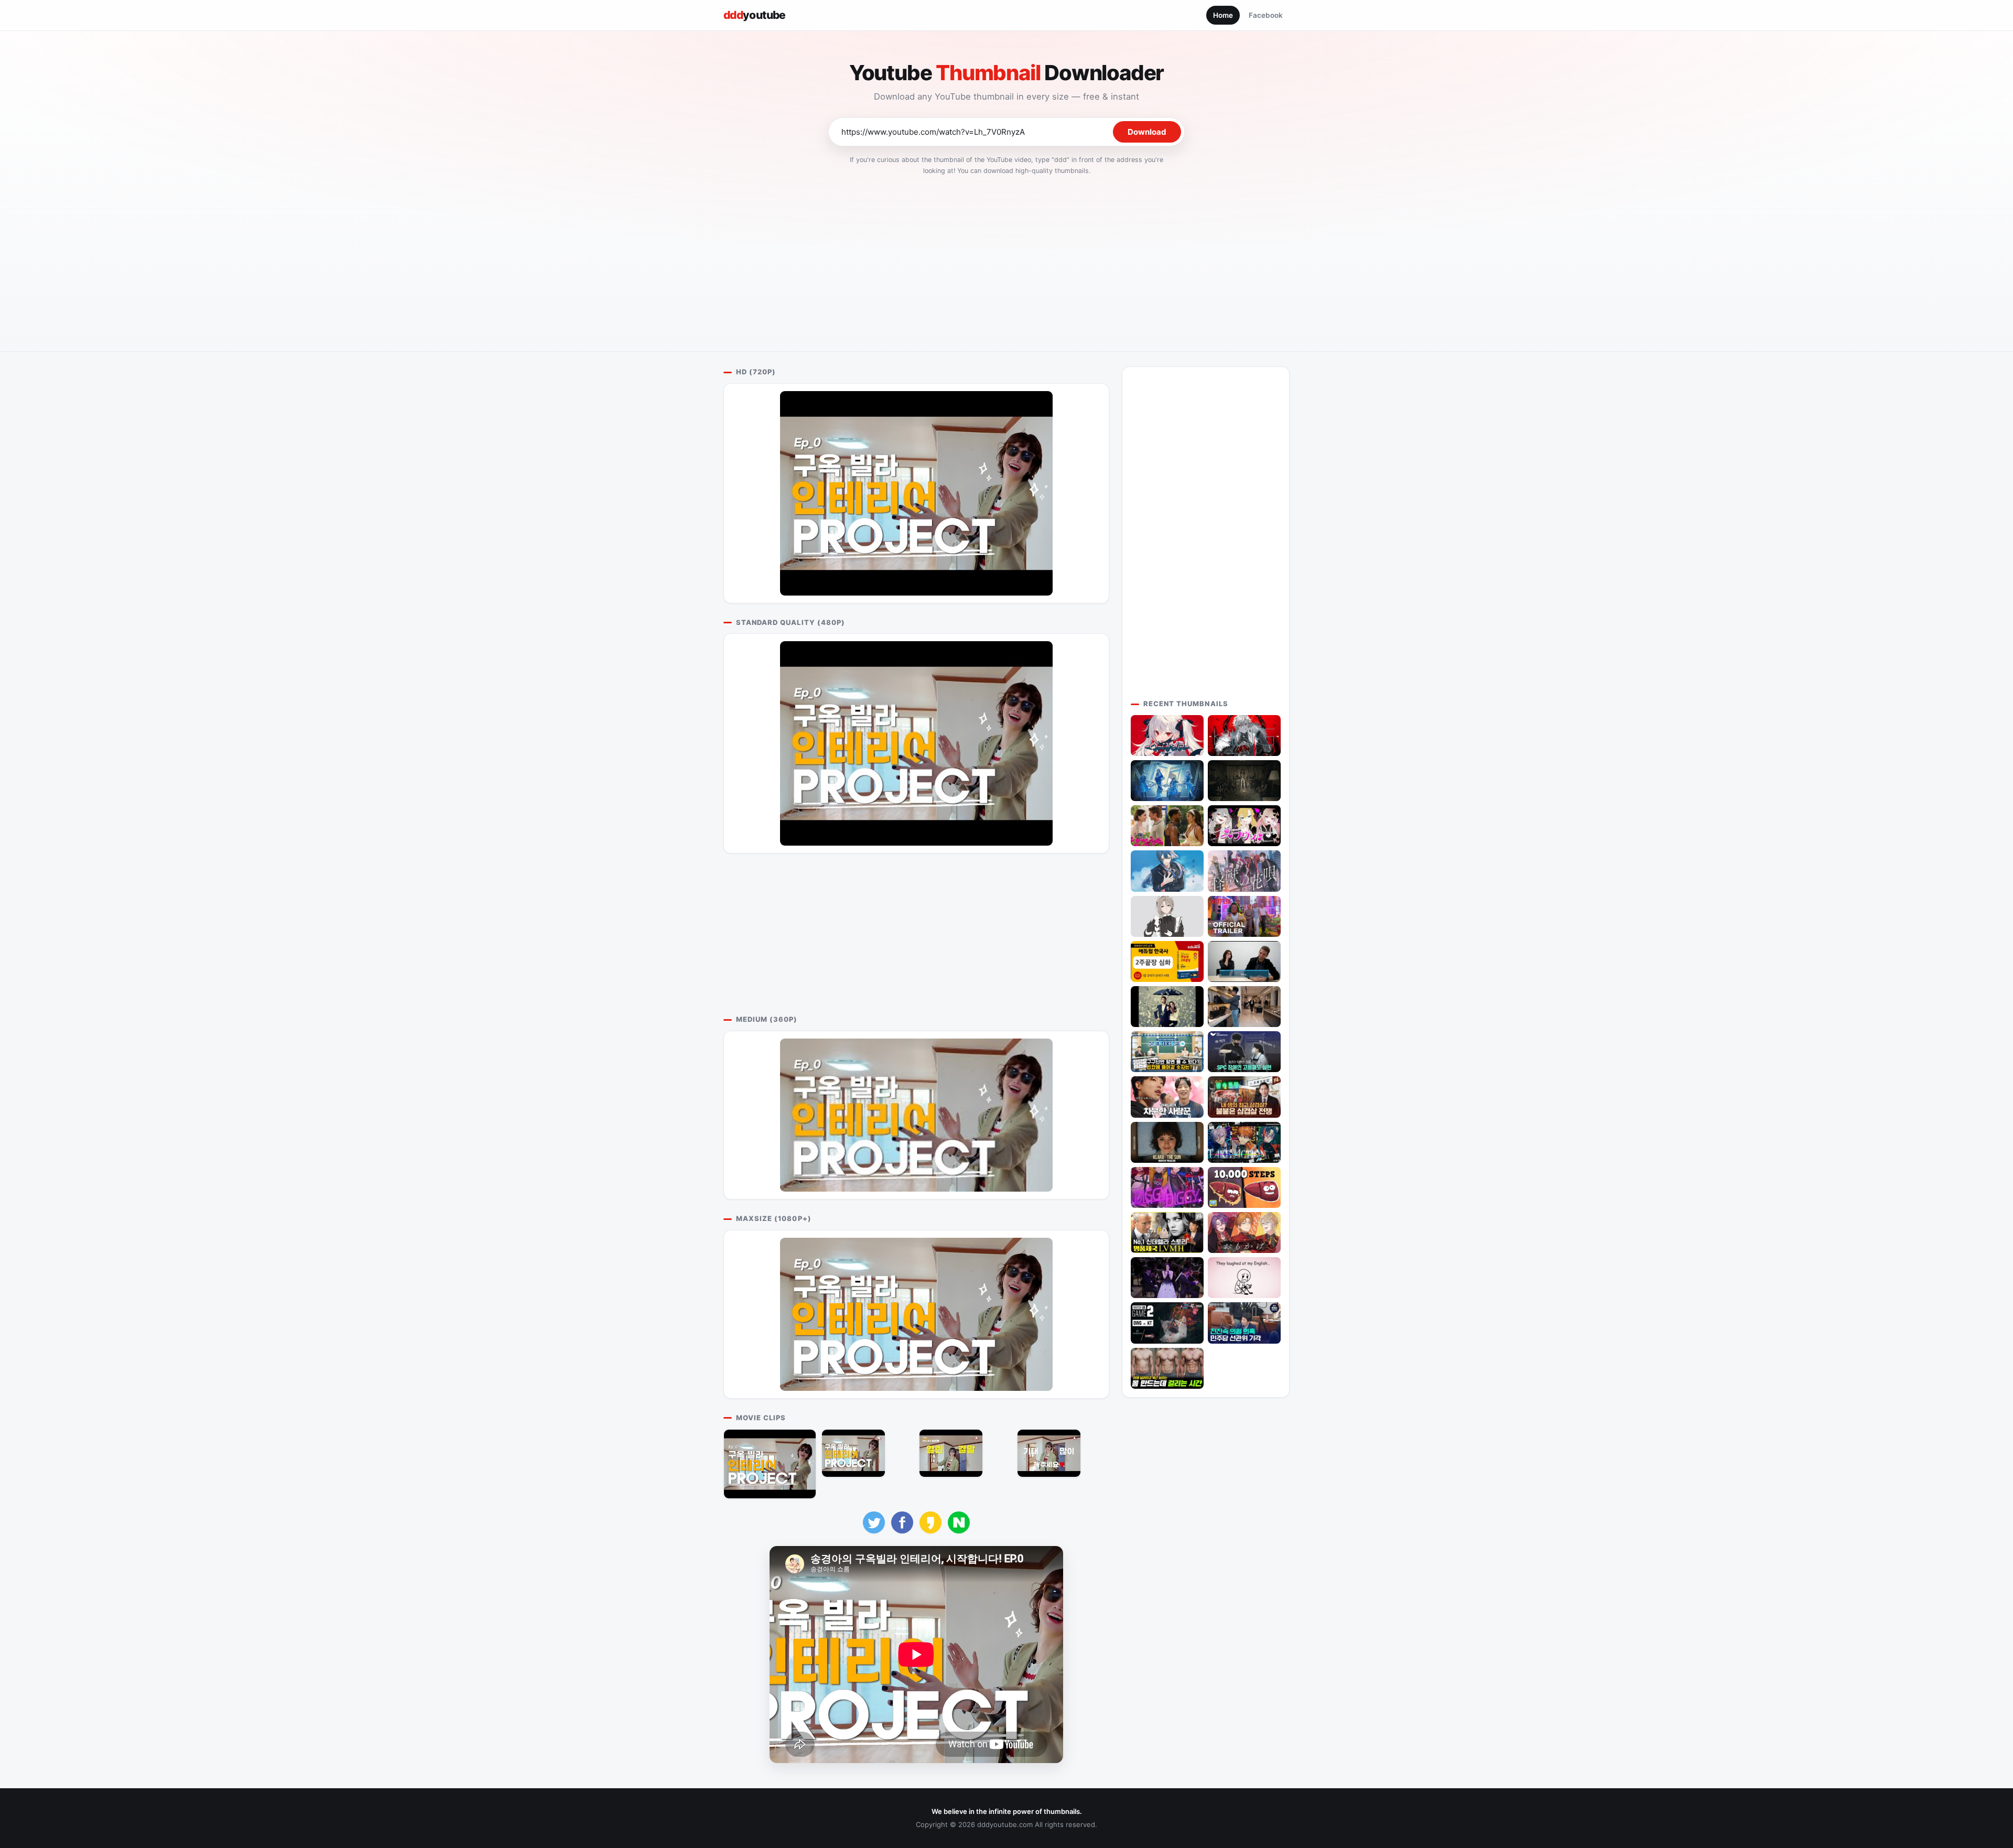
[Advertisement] (1006, 260)
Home (1223, 15)
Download (1147, 132)
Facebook (1266, 15)
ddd (755, 15)
